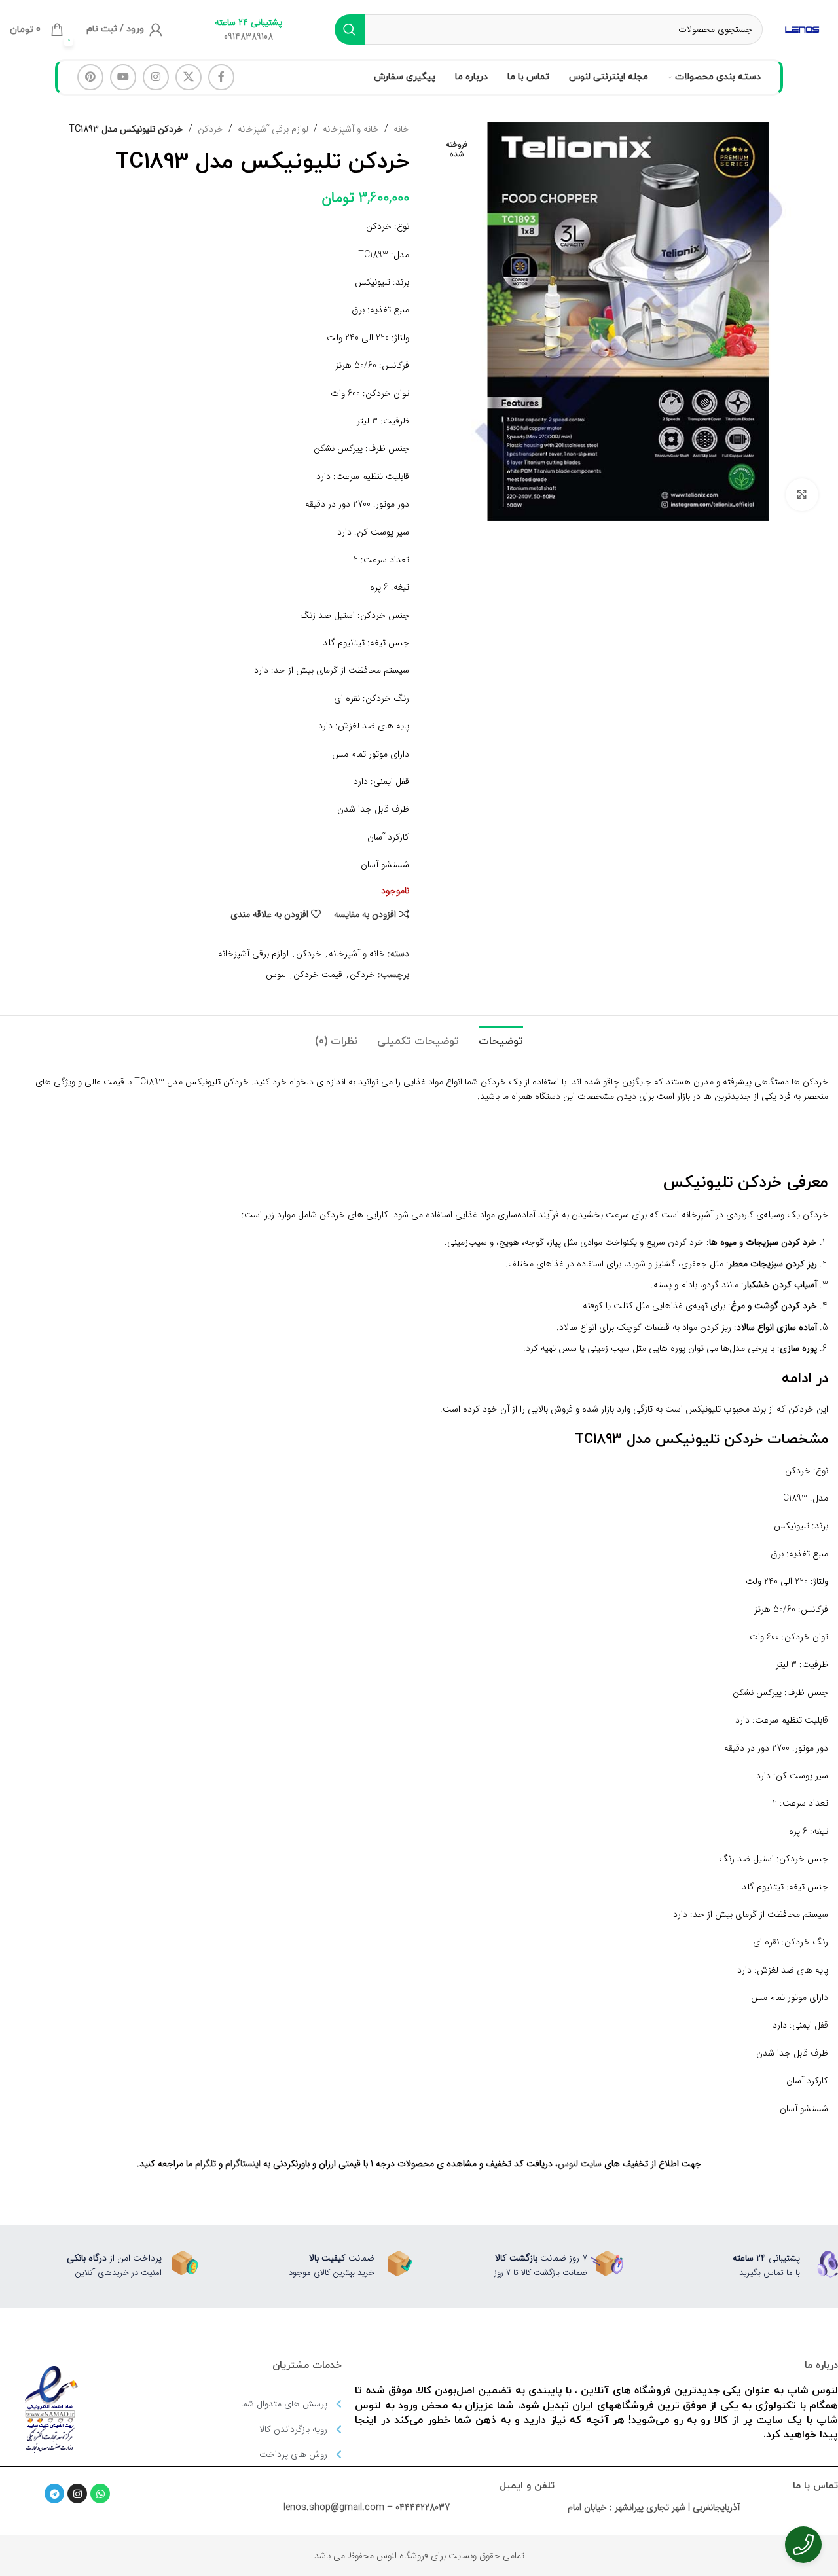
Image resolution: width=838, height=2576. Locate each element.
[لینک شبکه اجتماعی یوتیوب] (123, 77)
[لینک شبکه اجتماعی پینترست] (90, 77)
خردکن (210, 129)
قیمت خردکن (318, 975)
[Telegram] (54, 2494)
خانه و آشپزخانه (351, 129)
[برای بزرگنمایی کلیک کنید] (802, 495)
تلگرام (206, 2164)
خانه (401, 129)
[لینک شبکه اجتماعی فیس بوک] (221, 77)
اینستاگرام (243, 2164)
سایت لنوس (580, 2164)
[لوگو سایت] (802, 29)
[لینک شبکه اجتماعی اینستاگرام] (156, 77)
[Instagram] (77, 2494)
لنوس (276, 975)
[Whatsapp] (100, 2494)
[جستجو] (350, 29)
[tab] (501, 1035)
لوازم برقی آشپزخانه (273, 129)
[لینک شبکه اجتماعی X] (189, 77)
